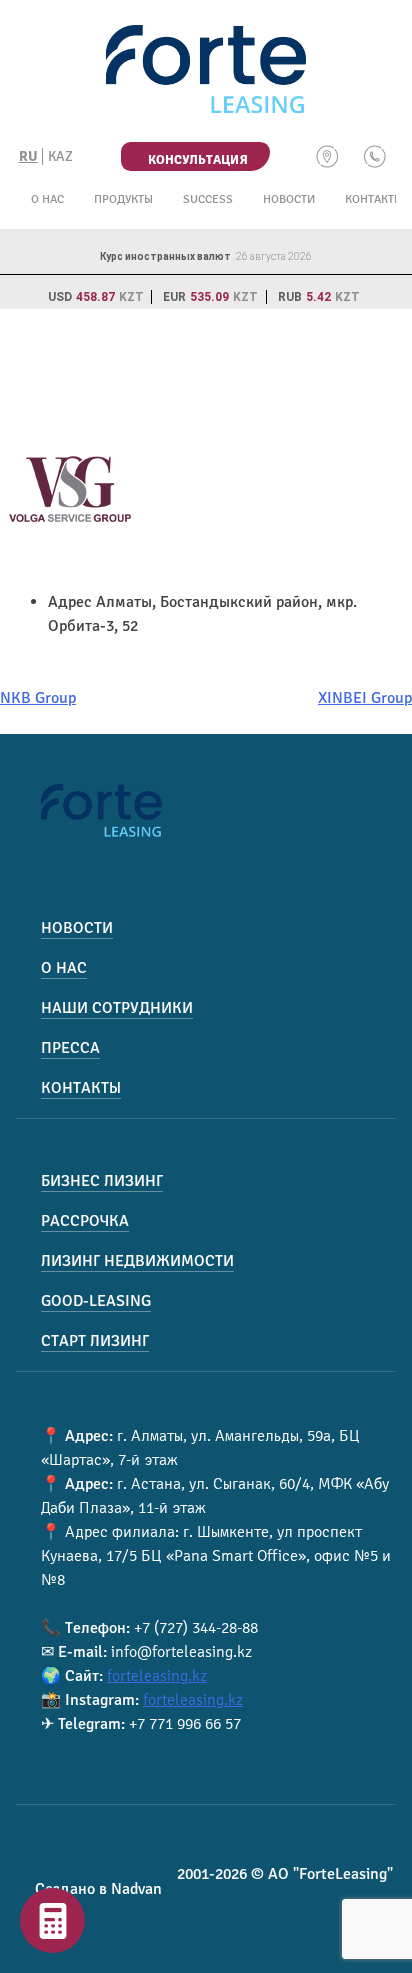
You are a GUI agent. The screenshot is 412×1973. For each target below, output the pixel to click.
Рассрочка (85, 1221)
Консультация (197, 160)
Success (208, 199)
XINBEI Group (365, 698)
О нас (47, 199)
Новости (289, 199)
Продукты (123, 199)
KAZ (60, 156)
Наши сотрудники (117, 1008)
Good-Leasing (96, 1301)
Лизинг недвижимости (137, 1261)
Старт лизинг (95, 1341)
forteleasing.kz (157, 1676)
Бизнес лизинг (102, 1181)
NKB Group (38, 698)
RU (28, 156)
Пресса (70, 1048)
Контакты (374, 199)
